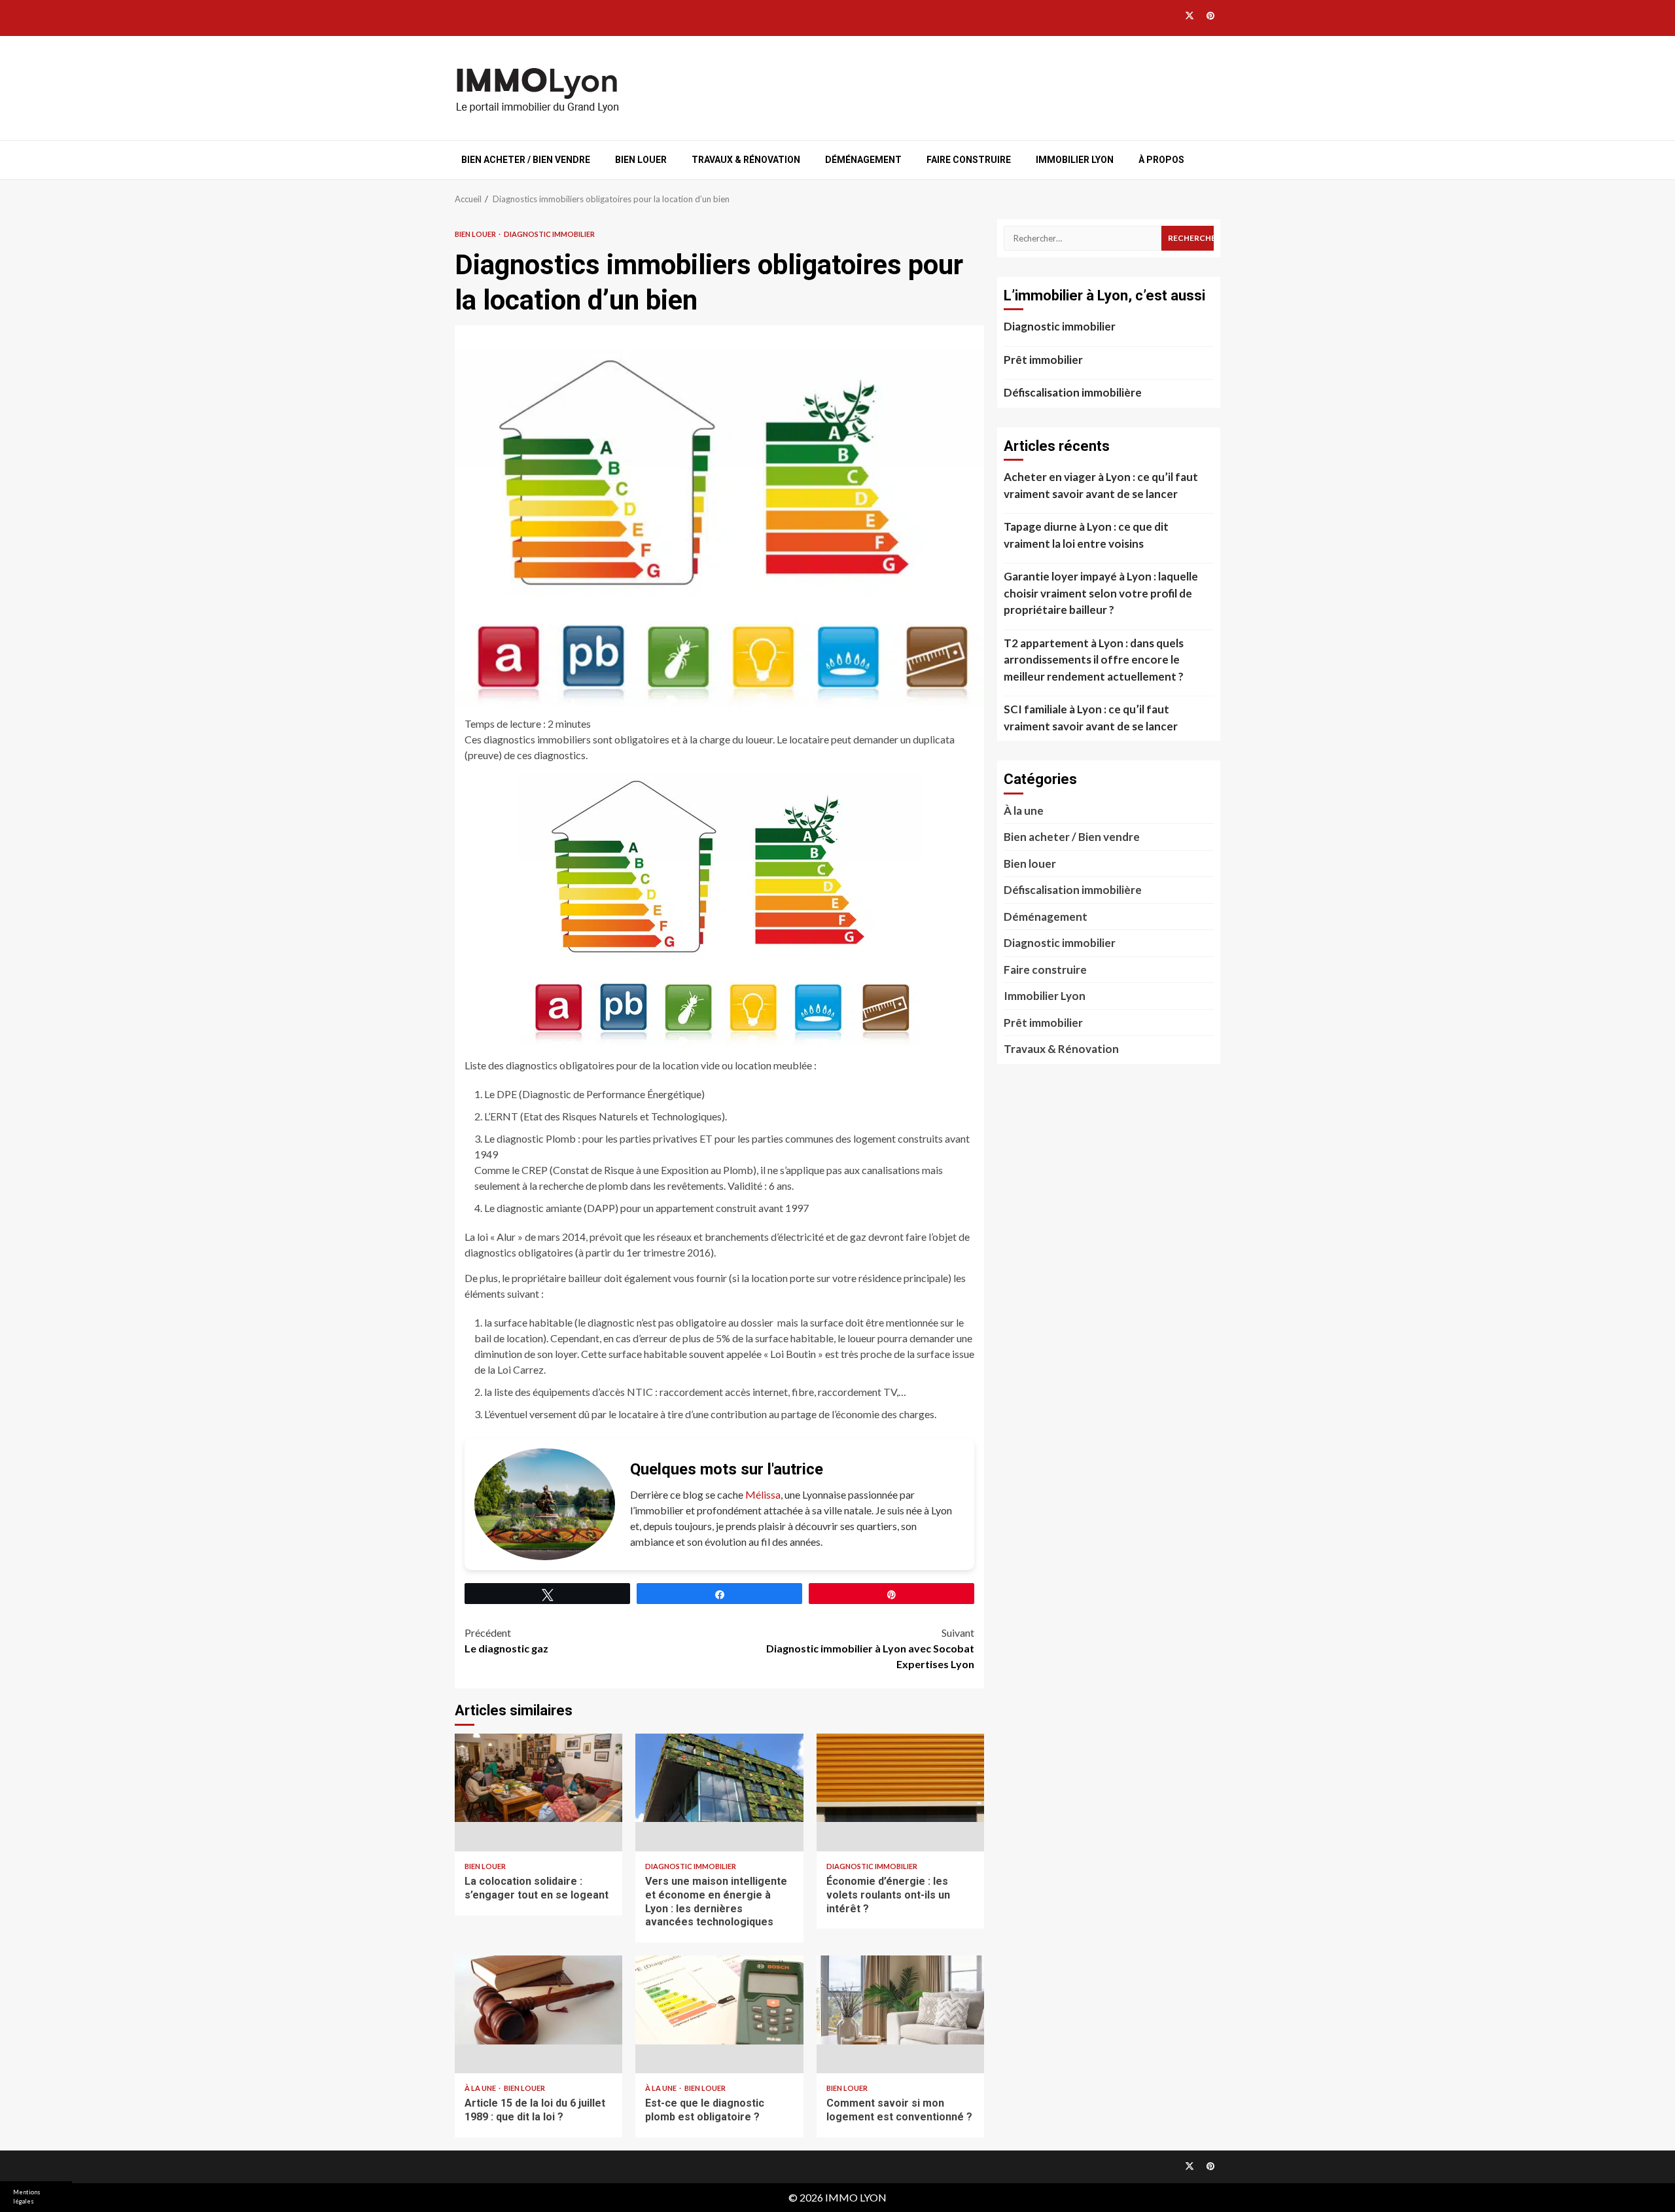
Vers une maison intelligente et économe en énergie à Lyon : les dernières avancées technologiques (719, 1793)
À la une (481, 2088)
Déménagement (863, 160)
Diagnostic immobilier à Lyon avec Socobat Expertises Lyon (870, 1648)
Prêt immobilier (1043, 360)
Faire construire (969, 160)
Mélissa (763, 1494)
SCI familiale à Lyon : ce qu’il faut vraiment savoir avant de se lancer (1091, 718)
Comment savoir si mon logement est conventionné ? (900, 2014)
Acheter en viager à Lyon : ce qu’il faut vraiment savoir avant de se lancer (1101, 485)
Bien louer (641, 160)
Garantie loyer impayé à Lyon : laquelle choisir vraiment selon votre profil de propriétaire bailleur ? (1101, 593)
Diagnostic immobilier (549, 234)
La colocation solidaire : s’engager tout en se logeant (538, 1793)
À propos (1161, 160)
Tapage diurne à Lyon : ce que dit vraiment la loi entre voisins (1086, 535)
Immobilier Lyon (1075, 160)
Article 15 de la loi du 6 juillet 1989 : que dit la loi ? (538, 2014)
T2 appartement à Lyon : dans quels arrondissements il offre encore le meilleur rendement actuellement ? (1094, 660)
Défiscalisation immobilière (1073, 392)
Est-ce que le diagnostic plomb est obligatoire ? (719, 2014)
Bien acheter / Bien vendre (526, 160)
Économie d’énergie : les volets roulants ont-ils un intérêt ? (900, 1793)
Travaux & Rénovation (746, 160)
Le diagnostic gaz (506, 1640)
